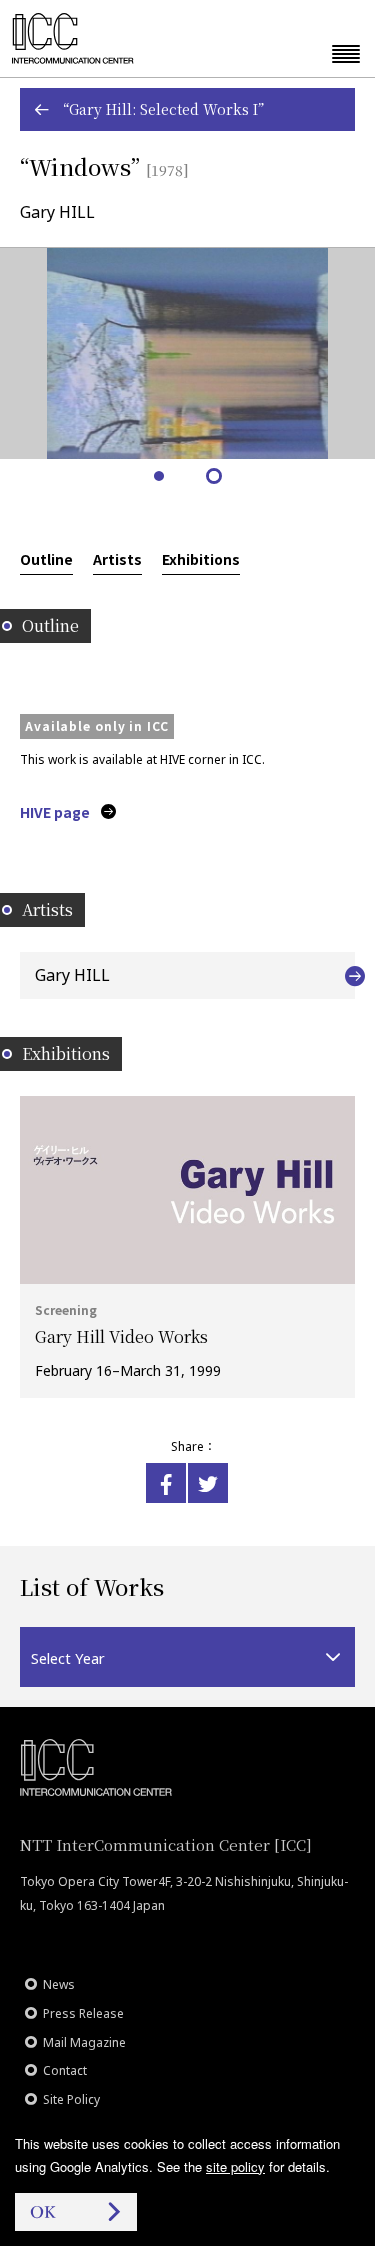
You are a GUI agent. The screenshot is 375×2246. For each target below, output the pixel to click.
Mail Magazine (84, 2042)
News (59, 1984)
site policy (235, 2166)
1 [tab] (160, 477)
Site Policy (71, 2099)
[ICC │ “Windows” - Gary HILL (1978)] (166, 1483)
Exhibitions (201, 559)
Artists (117, 559)
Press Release (83, 2013)
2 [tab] (215, 477)
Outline (46, 559)
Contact (65, 2070)
